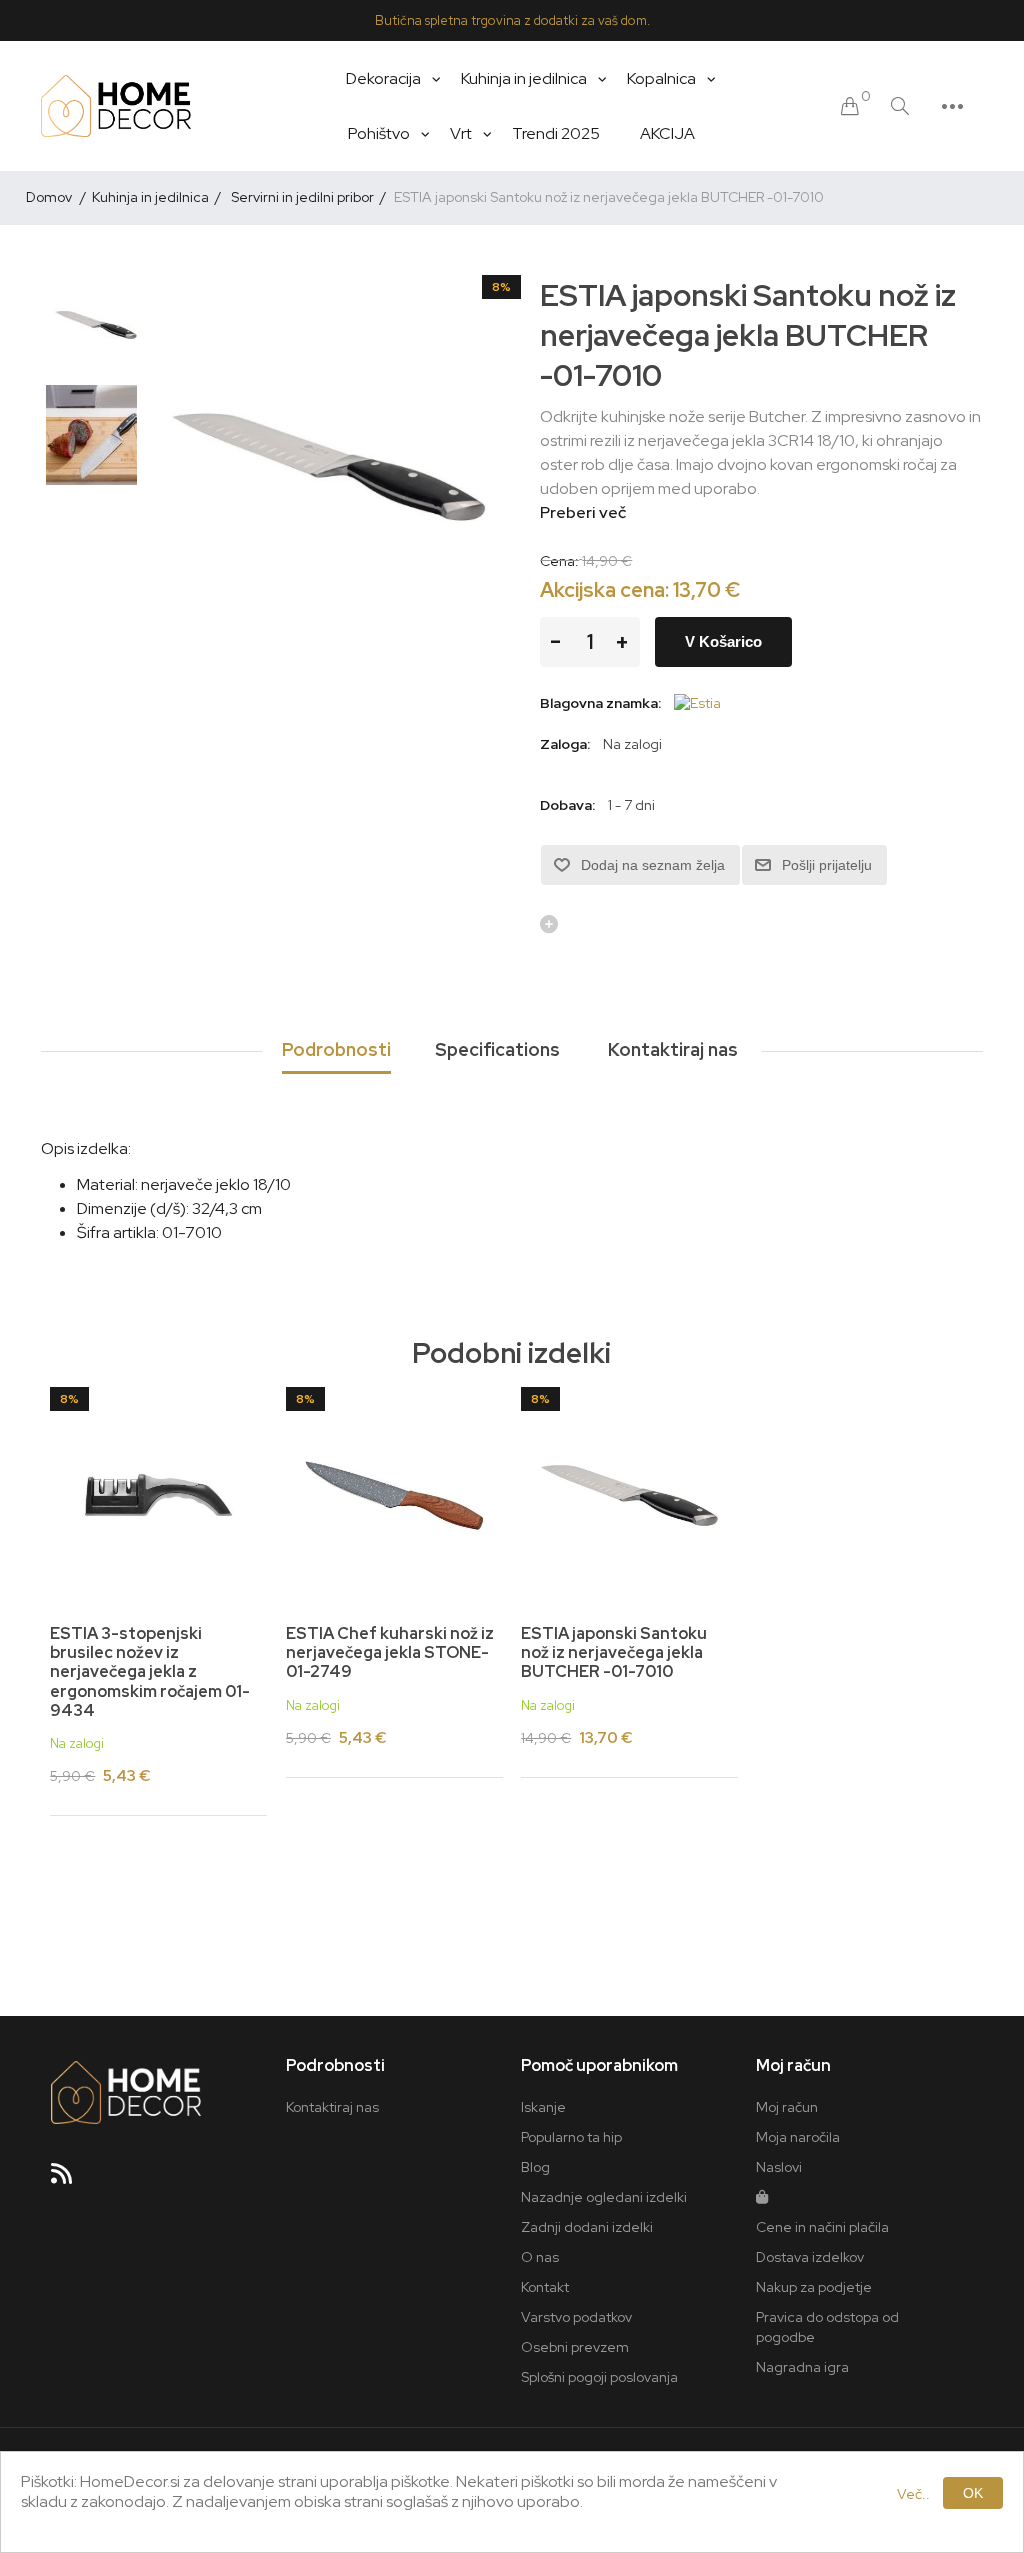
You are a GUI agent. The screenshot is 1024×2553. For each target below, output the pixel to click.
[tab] (336, 1051)
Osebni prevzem (575, 2347)
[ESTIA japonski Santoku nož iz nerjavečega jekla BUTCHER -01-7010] (96, 325)
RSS (70, 2180)
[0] (850, 106)
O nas (540, 2257)
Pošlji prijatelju (827, 865)
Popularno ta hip (571, 2137)
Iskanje (543, 2107)
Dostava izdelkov (810, 2257)
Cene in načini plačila (822, 2227)
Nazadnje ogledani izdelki (604, 2197)
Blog (535, 2167)
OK (973, 2493)
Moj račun (787, 2107)
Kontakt (545, 2287)
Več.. (913, 2494)
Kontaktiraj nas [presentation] (673, 1049)
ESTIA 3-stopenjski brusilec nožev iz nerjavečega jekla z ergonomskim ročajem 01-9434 (150, 1672)
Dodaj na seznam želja (653, 865)
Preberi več (583, 512)
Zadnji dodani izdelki (587, 2227)
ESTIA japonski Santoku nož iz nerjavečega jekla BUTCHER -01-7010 (614, 1653)
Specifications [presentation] (497, 1049)
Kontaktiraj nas (332, 2107)
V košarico (723, 641)
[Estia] (697, 703)
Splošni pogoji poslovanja (599, 2377)
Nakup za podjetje (814, 2287)
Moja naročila (798, 2137)
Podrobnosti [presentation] (336, 1049)
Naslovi (779, 2167)
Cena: (559, 561)
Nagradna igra (802, 2367)
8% (501, 287)
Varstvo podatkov (576, 2317)
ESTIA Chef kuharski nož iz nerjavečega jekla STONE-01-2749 (390, 1653)
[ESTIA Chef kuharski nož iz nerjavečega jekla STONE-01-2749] (394, 1495)
